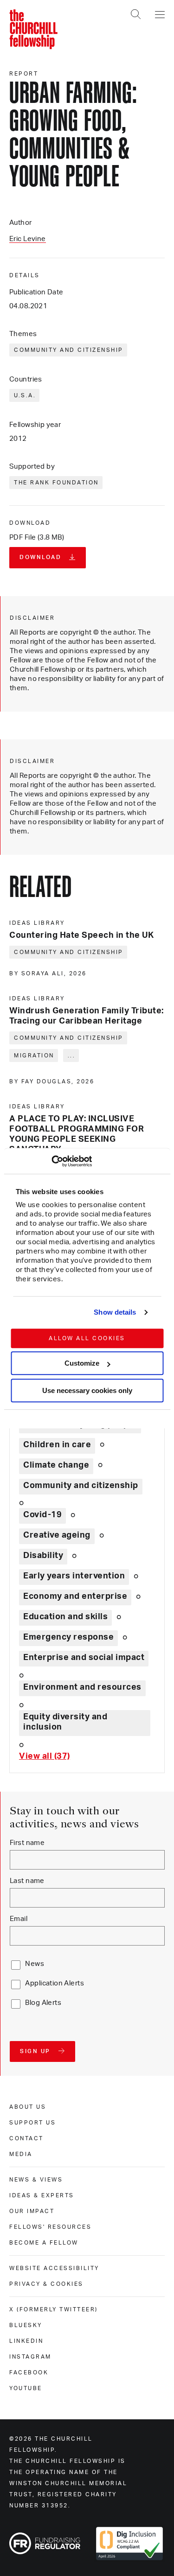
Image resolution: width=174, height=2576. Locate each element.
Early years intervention (74, 1576)
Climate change (56, 1465)
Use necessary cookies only (87, 1390)
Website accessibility (54, 2268)
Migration (34, 1056)
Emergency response (68, 1637)
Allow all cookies (87, 1338)
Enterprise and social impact (84, 1658)
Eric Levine (28, 239)
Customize (82, 1363)
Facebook (29, 2372)
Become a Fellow (44, 2243)
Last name (27, 1881)
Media (21, 2154)
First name (27, 1843)
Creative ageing (57, 1535)
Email (19, 1919)
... (72, 1056)
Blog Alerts (43, 2003)
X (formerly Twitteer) (54, 2309)
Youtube (26, 2388)
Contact (26, 2138)
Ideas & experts (42, 2195)
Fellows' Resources (50, 2227)
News (35, 1964)
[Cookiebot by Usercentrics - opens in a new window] (51, 1161)
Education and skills (65, 1617)
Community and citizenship (69, 350)
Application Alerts (55, 1983)
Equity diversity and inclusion (65, 1722)
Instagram (30, 2357)
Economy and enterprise (75, 1596)
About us (28, 2107)
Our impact (32, 2211)
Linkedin (26, 2341)
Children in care (57, 1445)
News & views (36, 2180)
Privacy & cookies (46, 2284)
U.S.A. (25, 395)
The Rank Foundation (56, 483)
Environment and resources (82, 1687)
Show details (115, 1312)
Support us (32, 2123)
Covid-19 (42, 1515)
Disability (43, 1556)
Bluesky (26, 2325)
